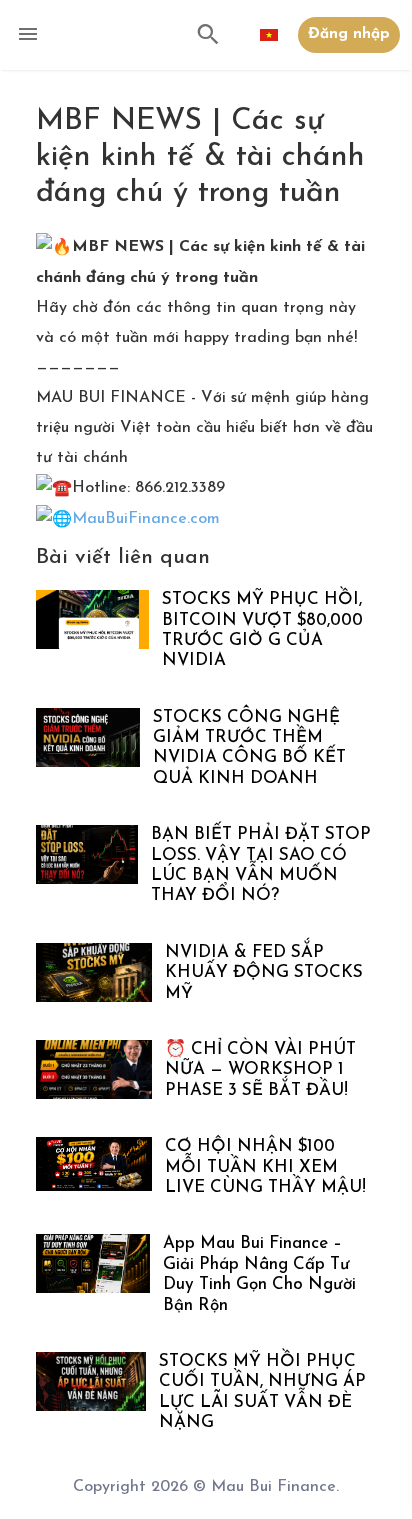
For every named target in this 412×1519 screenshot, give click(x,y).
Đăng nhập (349, 34)
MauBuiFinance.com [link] (146, 519)
